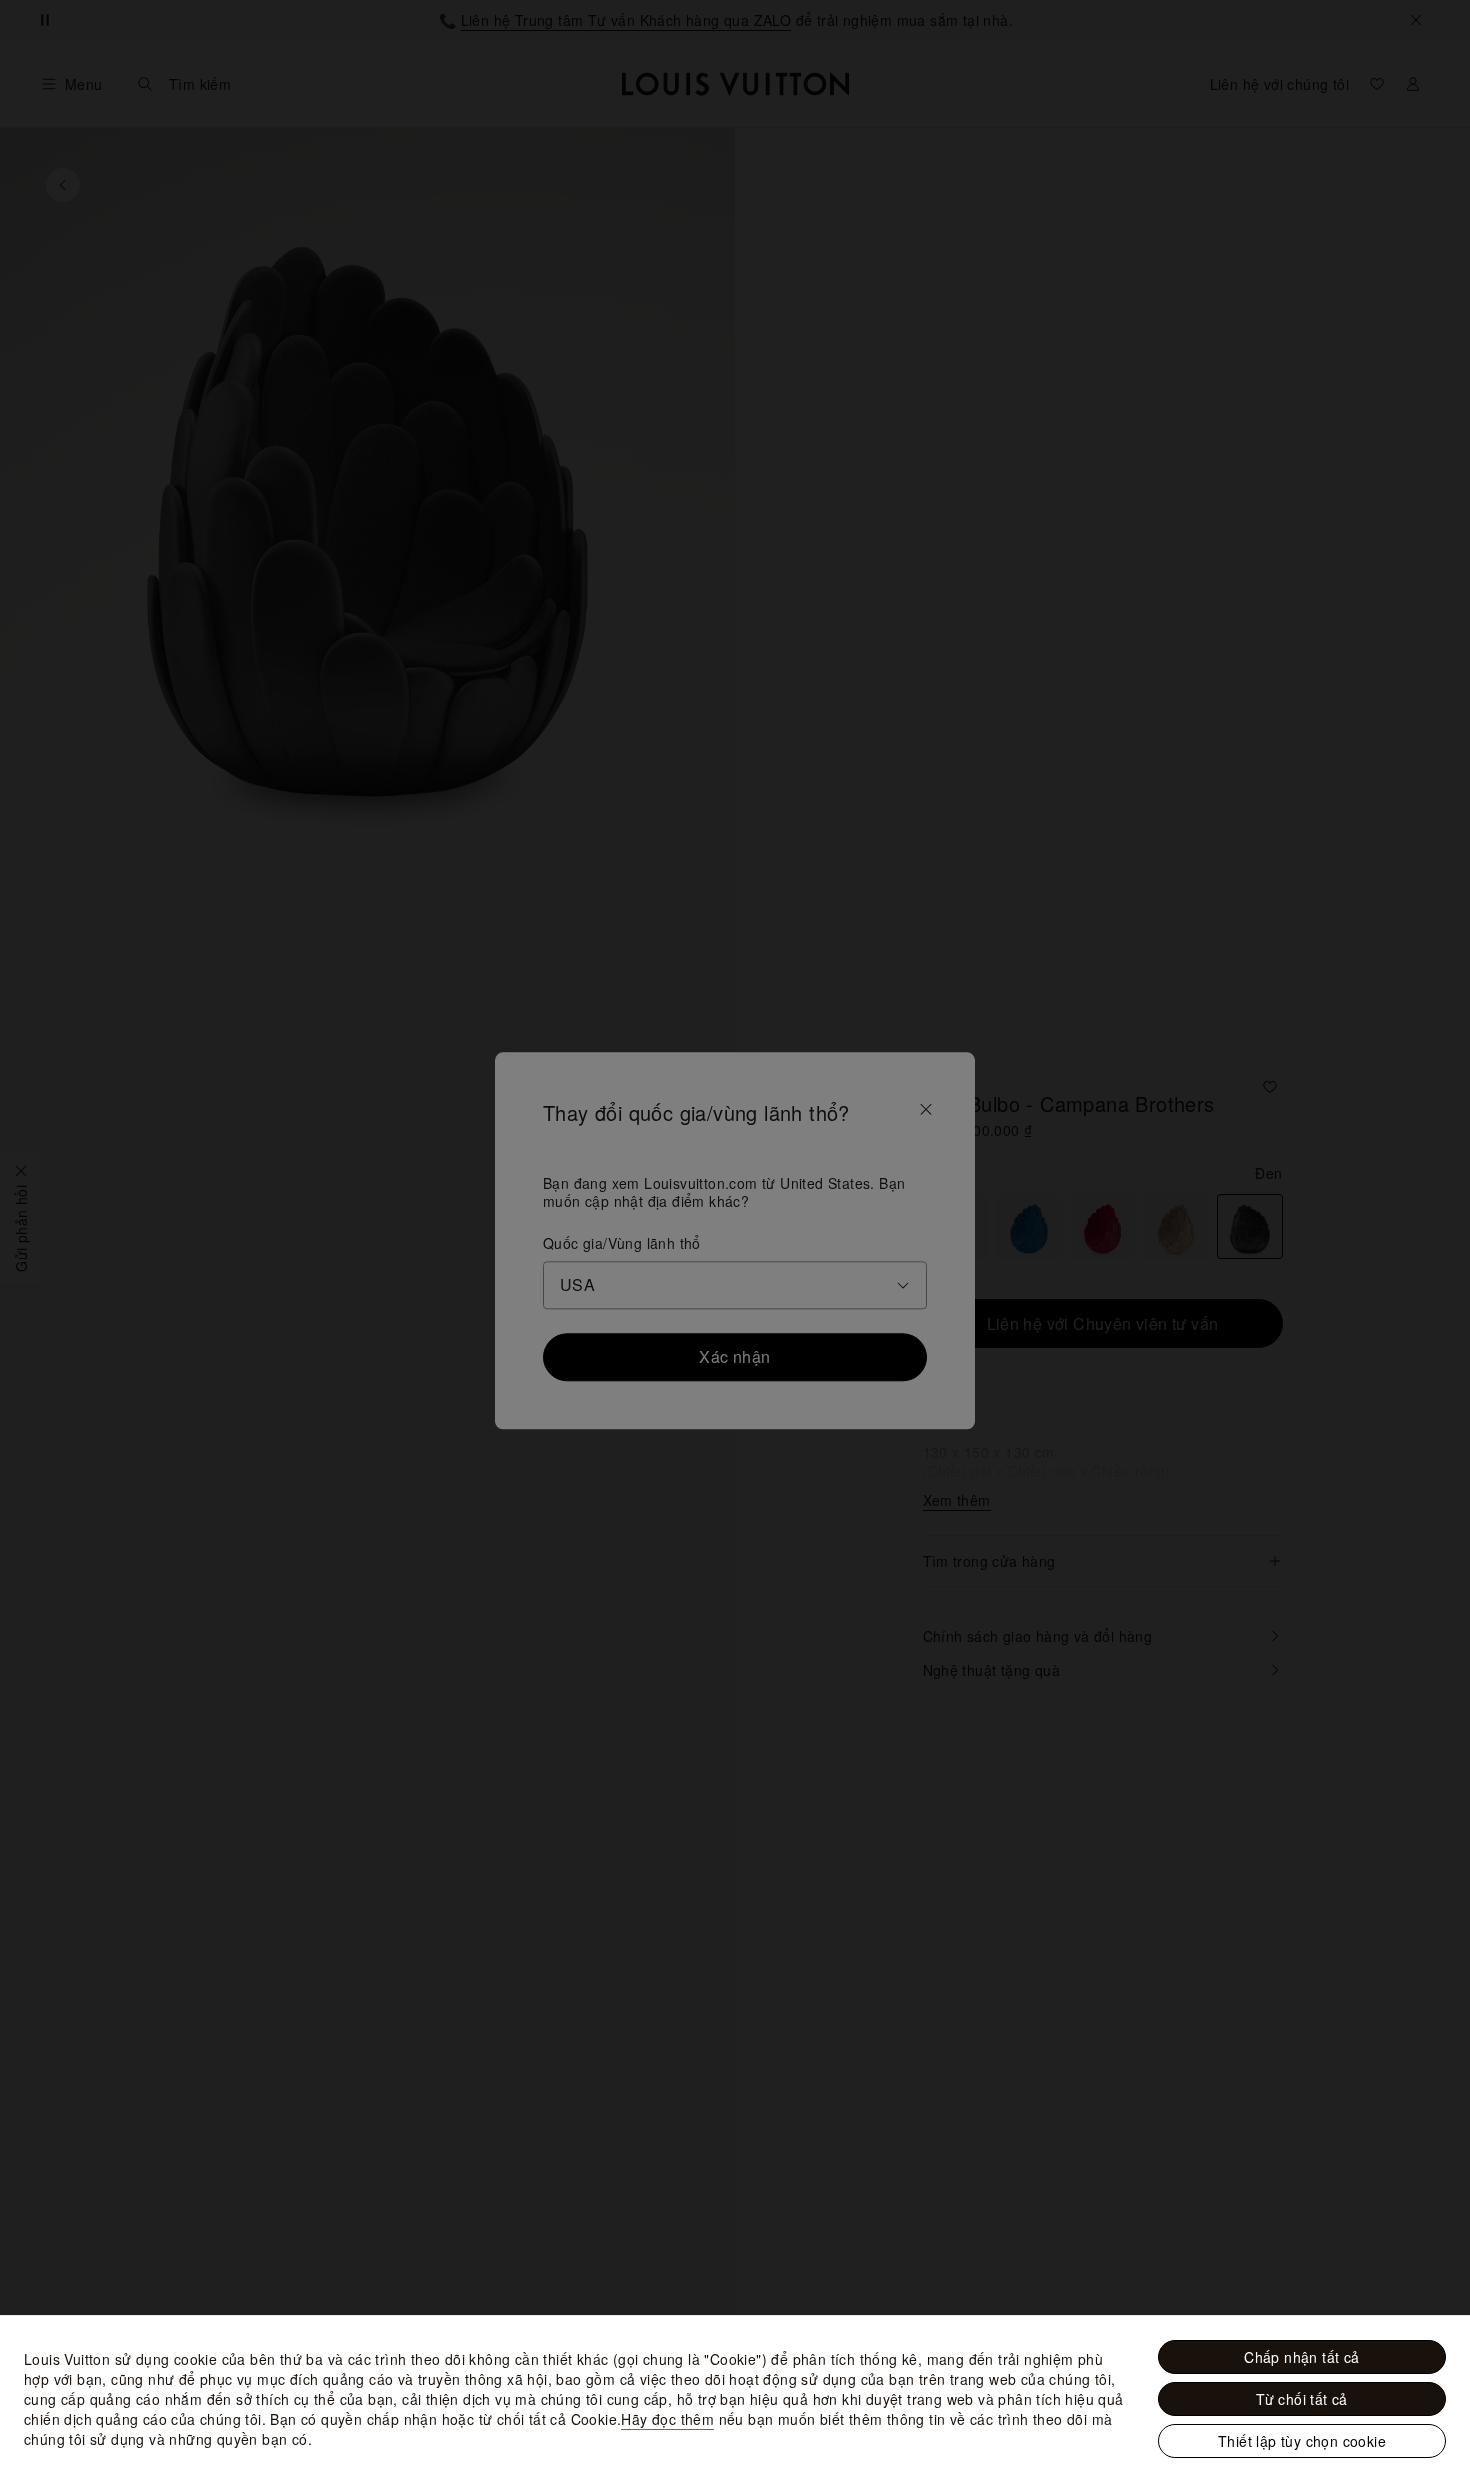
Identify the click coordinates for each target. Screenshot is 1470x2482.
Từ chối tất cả (1302, 2399)
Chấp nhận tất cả (1301, 2357)
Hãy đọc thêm (667, 2419)
